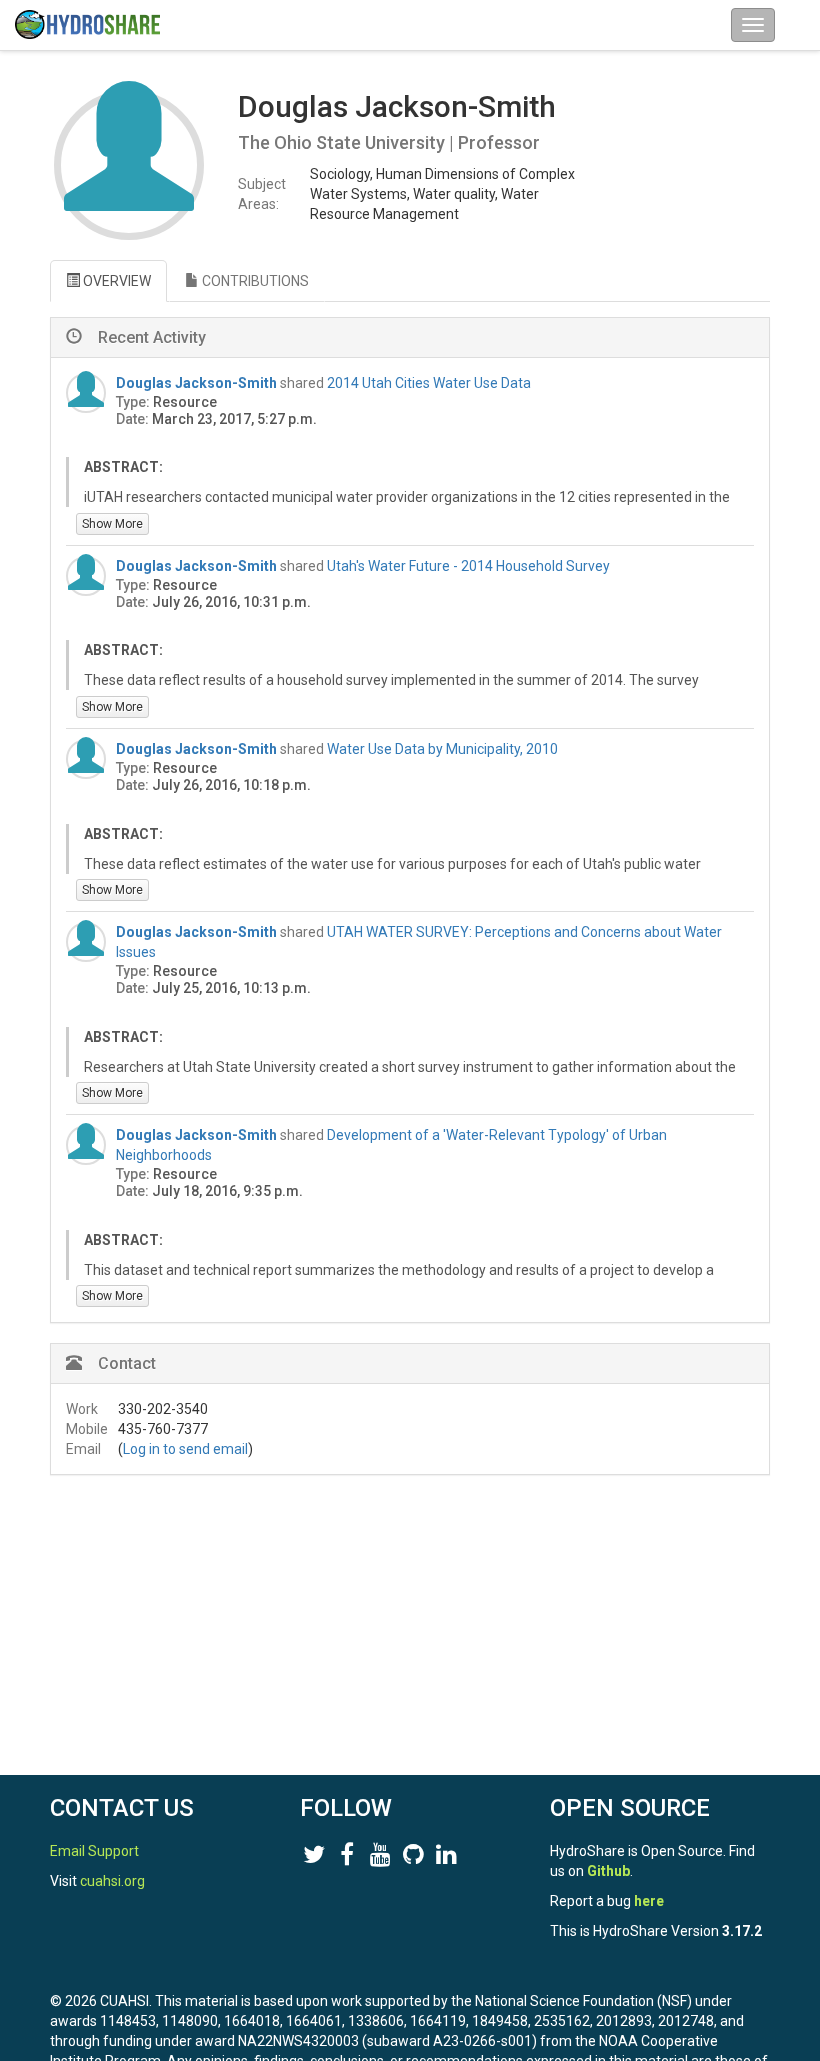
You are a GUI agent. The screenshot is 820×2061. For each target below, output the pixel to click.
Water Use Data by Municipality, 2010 (442, 749)
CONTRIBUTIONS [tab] (254, 281)
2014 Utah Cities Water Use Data (429, 383)
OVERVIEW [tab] (115, 281)
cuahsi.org (112, 1881)
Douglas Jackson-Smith (196, 383)
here (649, 1901)
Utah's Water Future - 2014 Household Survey (468, 566)
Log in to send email (185, 1449)
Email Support (94, 1851)
